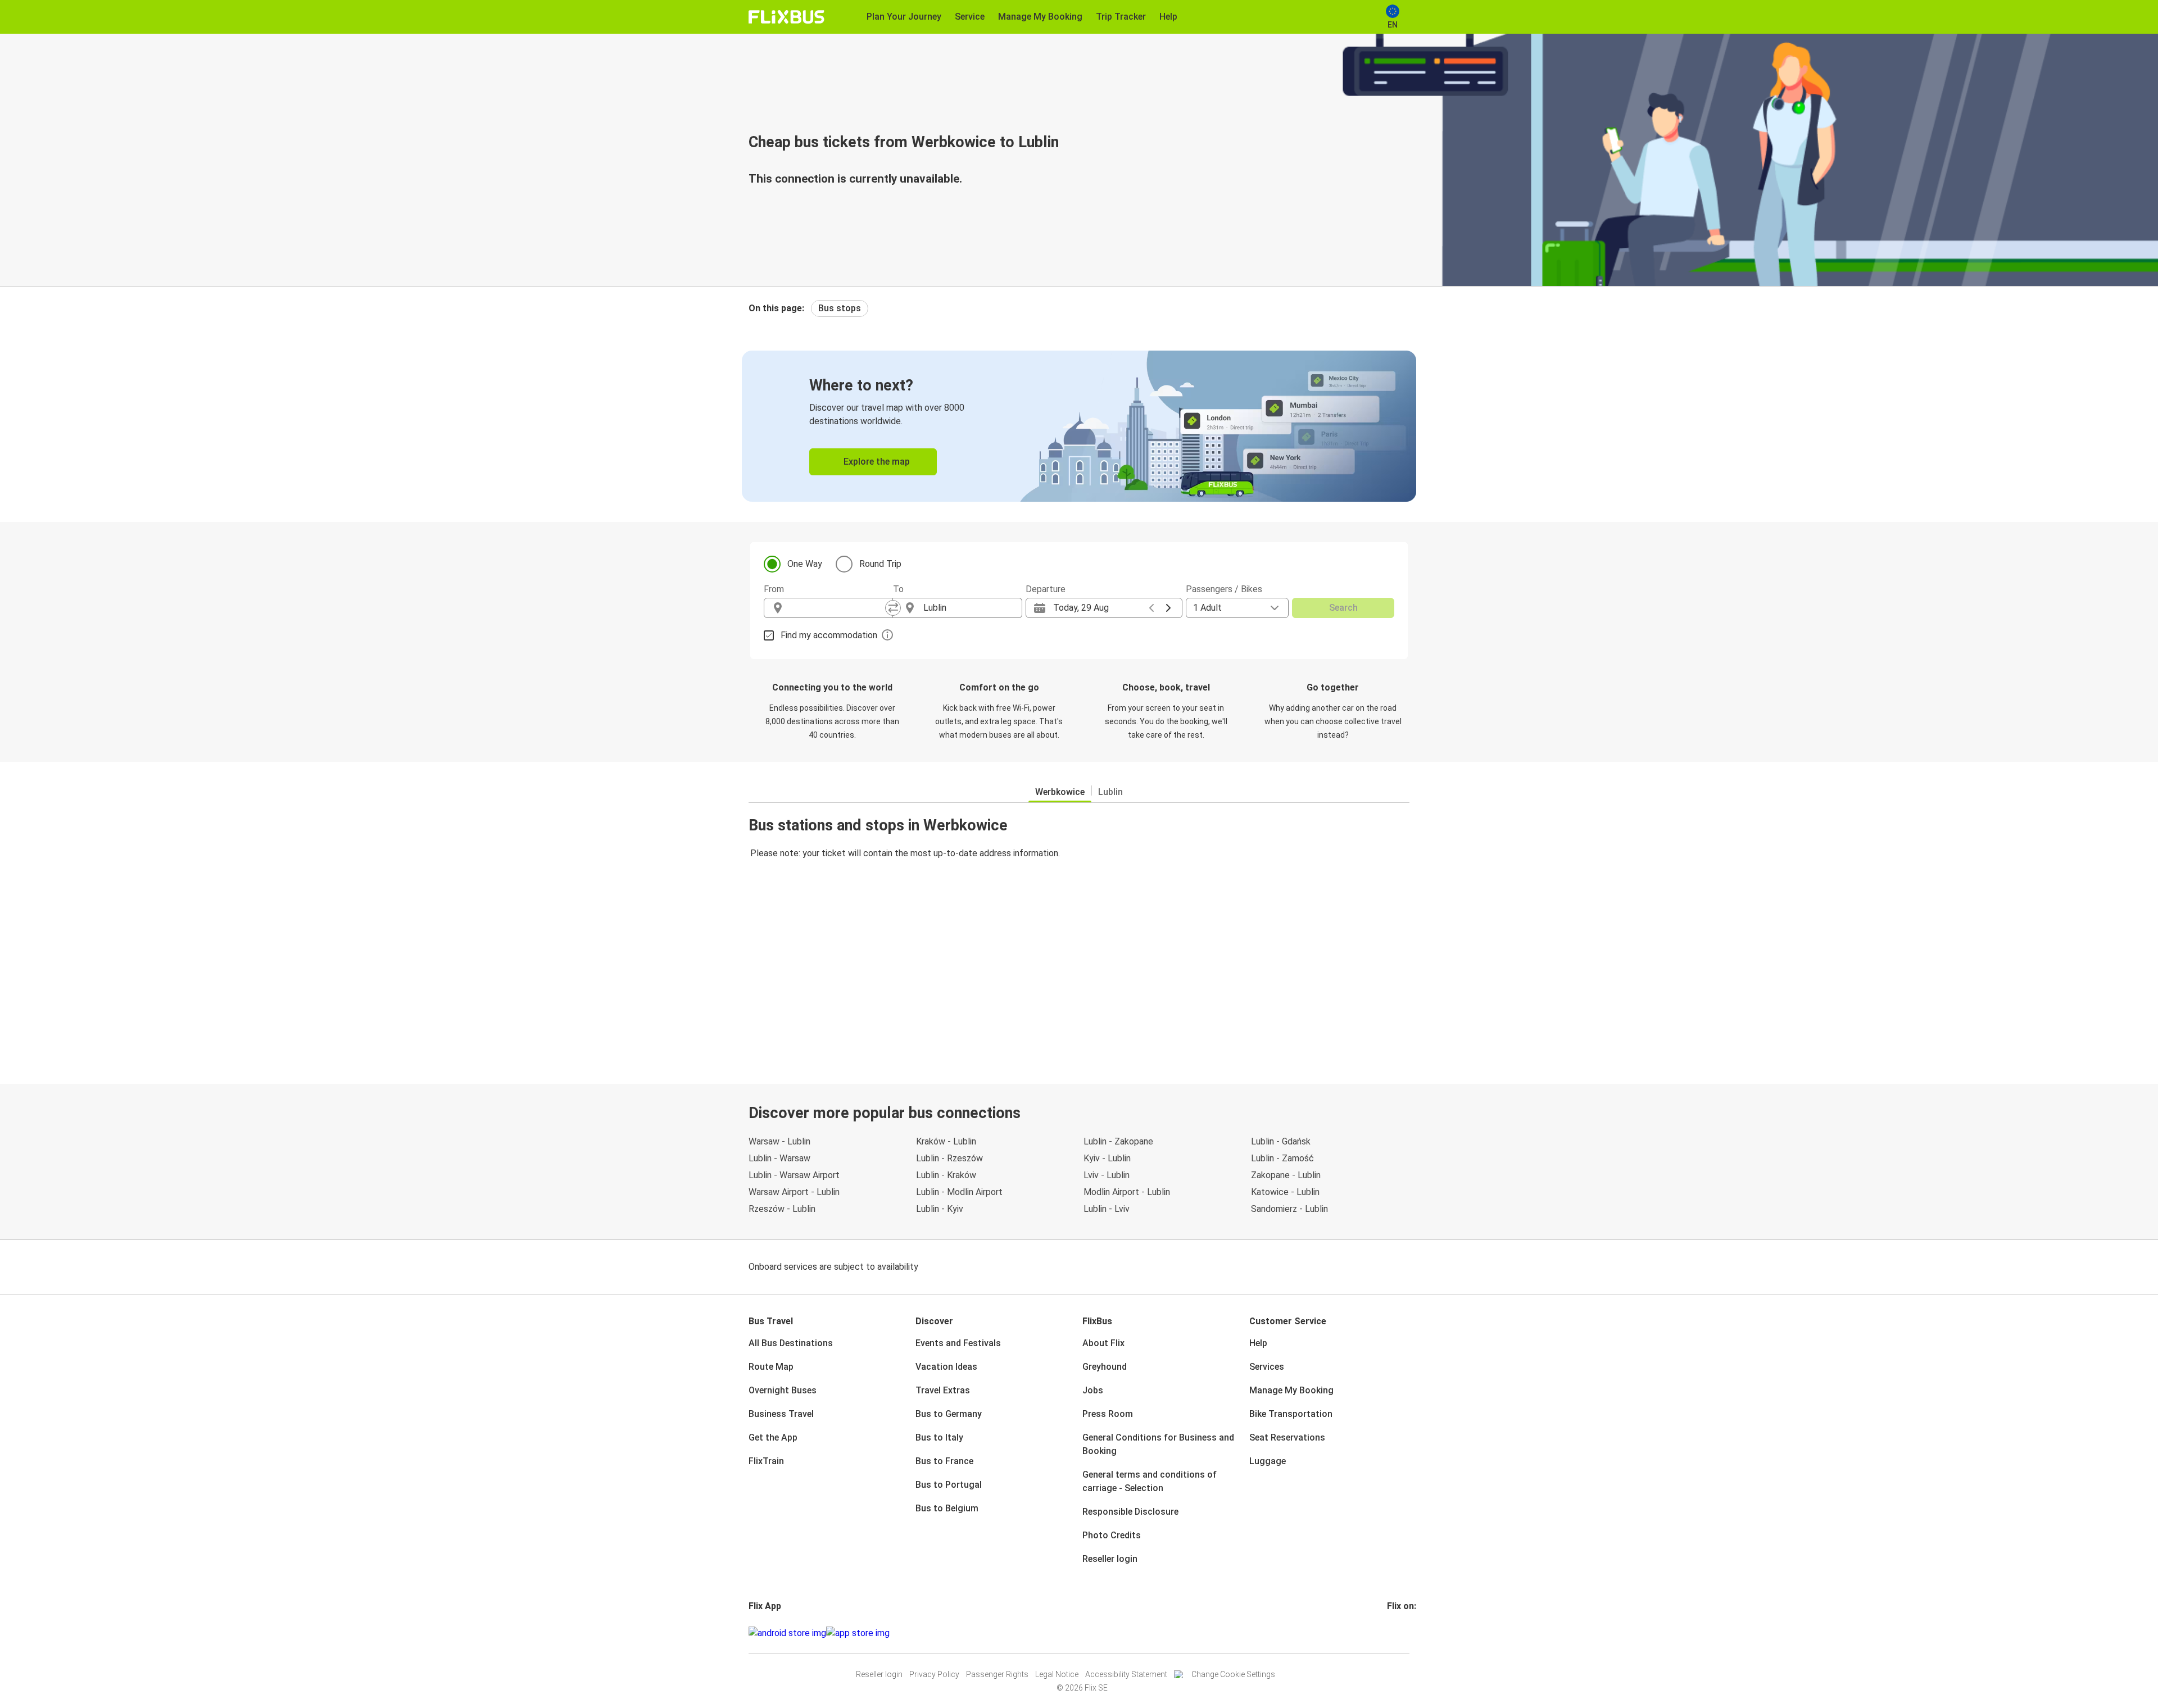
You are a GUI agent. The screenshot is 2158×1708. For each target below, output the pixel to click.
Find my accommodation (829, 635)
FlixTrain (766, 1461)
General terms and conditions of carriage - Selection (1150, 1481)
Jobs (1093, 1390)
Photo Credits (1112, 1535)
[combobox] (838, 608)
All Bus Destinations (791, 1343)
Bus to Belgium (947, 1508)
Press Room (1108, 1414)
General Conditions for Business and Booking (1158, 1444)
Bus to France (944, 1461)
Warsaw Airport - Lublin (794, 1192)
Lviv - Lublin (1107, 1175)
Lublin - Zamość (1282, 1158)
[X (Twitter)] (1402, 1633)
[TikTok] (1406, 1633)
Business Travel (781, 1414)
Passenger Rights (997, 1674)
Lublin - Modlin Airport (959, 1192)
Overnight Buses (783, 1390)
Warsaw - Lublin (779, 1141)
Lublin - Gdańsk (1281, 1141)
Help (1258, 1343)
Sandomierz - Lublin (1289, 1209)
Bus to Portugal (949, 1485)
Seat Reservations (1287, 1437)
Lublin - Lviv (1107, 1209)
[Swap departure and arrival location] (893, 608)
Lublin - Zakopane (1118, 1141)
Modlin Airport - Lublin (1127, 1192)
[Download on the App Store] (858, 1633)
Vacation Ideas (946, 1367)
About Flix (1103, 1343)
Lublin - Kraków (946, 1175)
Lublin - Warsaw (779, 1158)
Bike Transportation (1291, 1414)
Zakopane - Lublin (1286, 1175)
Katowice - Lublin (1285, 1192)
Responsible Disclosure (1130, 1512)
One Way (805, 564)
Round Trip (880, 564)
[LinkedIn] (1399, 1633)
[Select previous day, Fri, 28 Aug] (1151, 608)
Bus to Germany (949, 1414)
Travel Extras (943, 1390)
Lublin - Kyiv (940, 1209)
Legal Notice (1057, 1674)
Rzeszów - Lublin (782, 1209)
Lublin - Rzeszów (949, 1158)
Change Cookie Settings (1233, 1674)
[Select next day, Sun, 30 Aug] (1168, 608)
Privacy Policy (934, 1674)
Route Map (771, 1367)
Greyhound (1105, 1367)
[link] (1079, 426)
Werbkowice (1060, 792)
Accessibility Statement (1126, 1674)
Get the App (773, 1437)
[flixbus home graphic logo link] (786, 17)
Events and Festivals (958, 1343)
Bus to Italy (939, 1437)
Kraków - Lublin (946, 1141)
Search (1343, 608)
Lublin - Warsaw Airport (794, 1175)
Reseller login (1110, 1559)
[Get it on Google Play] (787, 1633)
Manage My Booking (1291, 1390)
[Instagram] (1392, 1633)
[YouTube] (1395, 1633)
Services (1267, 1367)
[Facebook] (1389, 1633)
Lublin (1110, 792)
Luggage (1268, 1461)
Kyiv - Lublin (1107, 1158)
